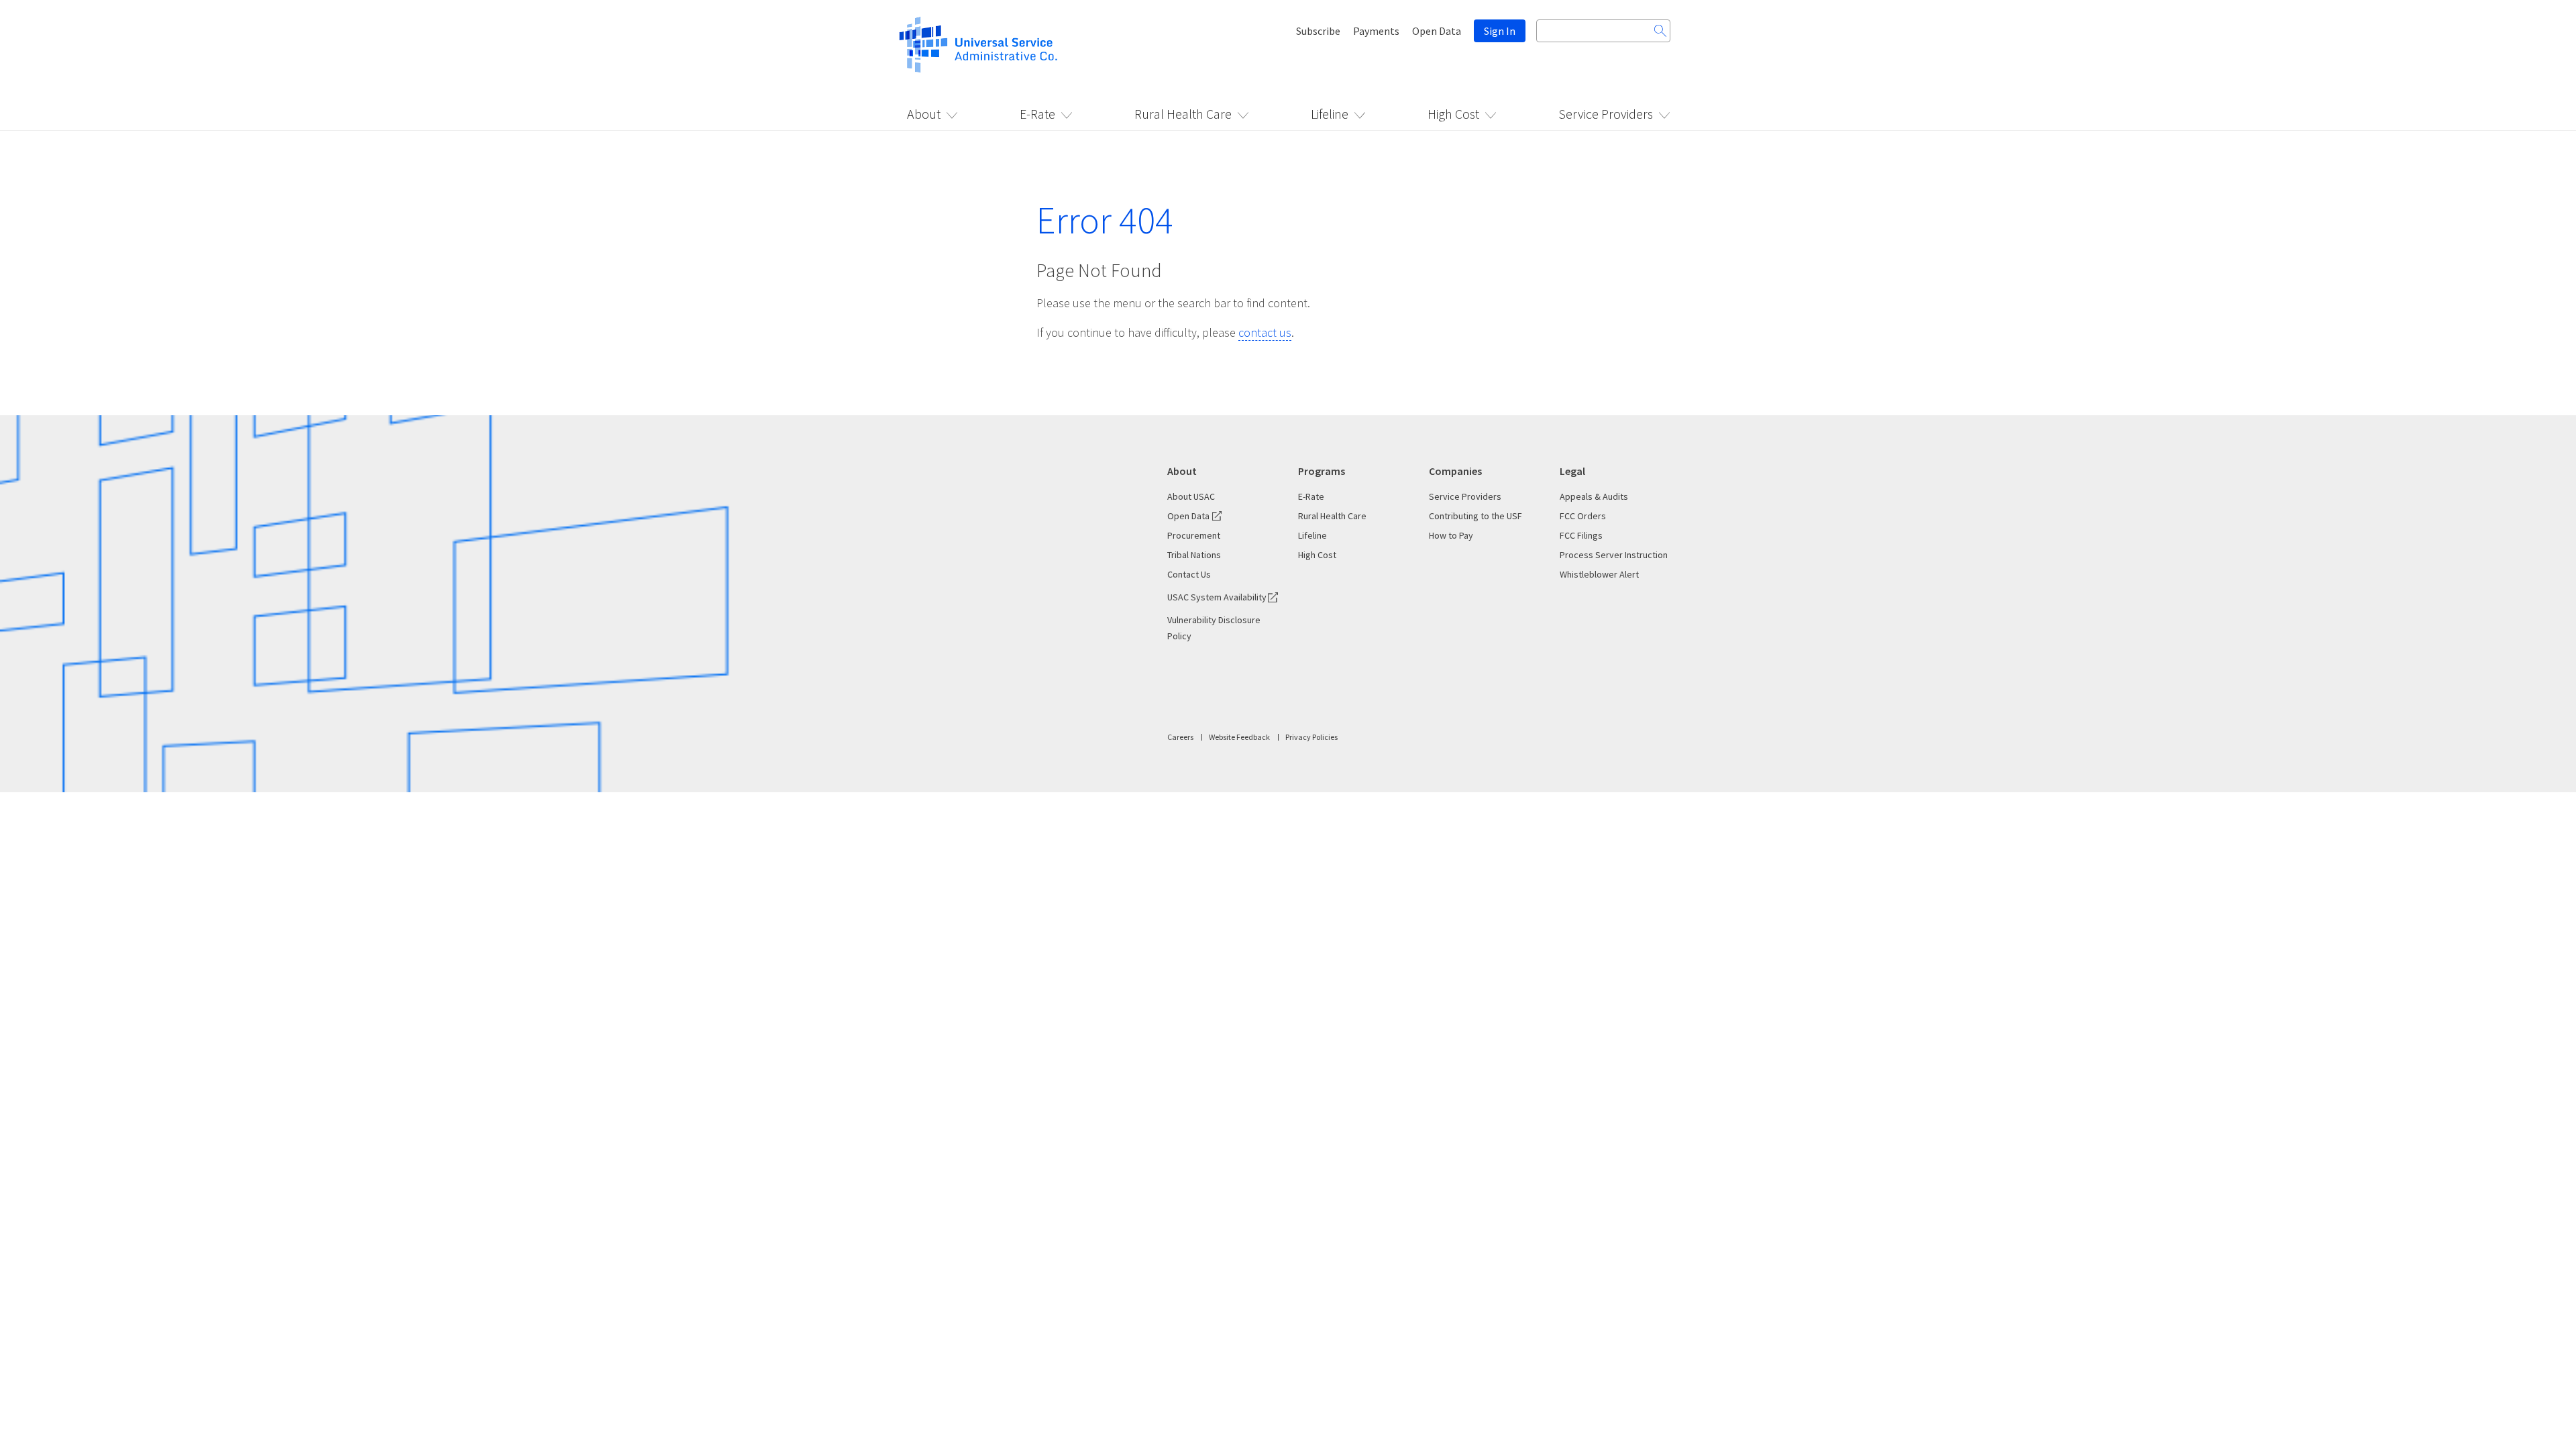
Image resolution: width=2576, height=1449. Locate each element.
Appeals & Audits (1594, 496)
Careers (1180, 737)
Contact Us (1189, 574)
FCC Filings (1581, 535)
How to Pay (1451, 535)
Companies (1455, 471)
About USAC (1191, 496)
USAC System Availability (1217, 597)
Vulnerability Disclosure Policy (1214, 628)
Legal (1572, 471)
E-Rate (1037, 114)
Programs (1322, 471)
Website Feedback (1239, 737)
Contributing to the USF (1475, 516)
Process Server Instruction (1614, 555)
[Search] (1660, 31)
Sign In (1500, 31)
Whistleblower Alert (1599, 574)
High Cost (1453, 114)
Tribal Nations (1194, 555)
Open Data (1437, 31)
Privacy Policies (1311, 737)
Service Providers (1606, 114)
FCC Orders (1583, 516)
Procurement (1194, 535)
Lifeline (1330, 114)
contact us (1265, 332)
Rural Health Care (1183, 114)
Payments (1376, 31)
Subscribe (1318, 31)
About (924, 114)
